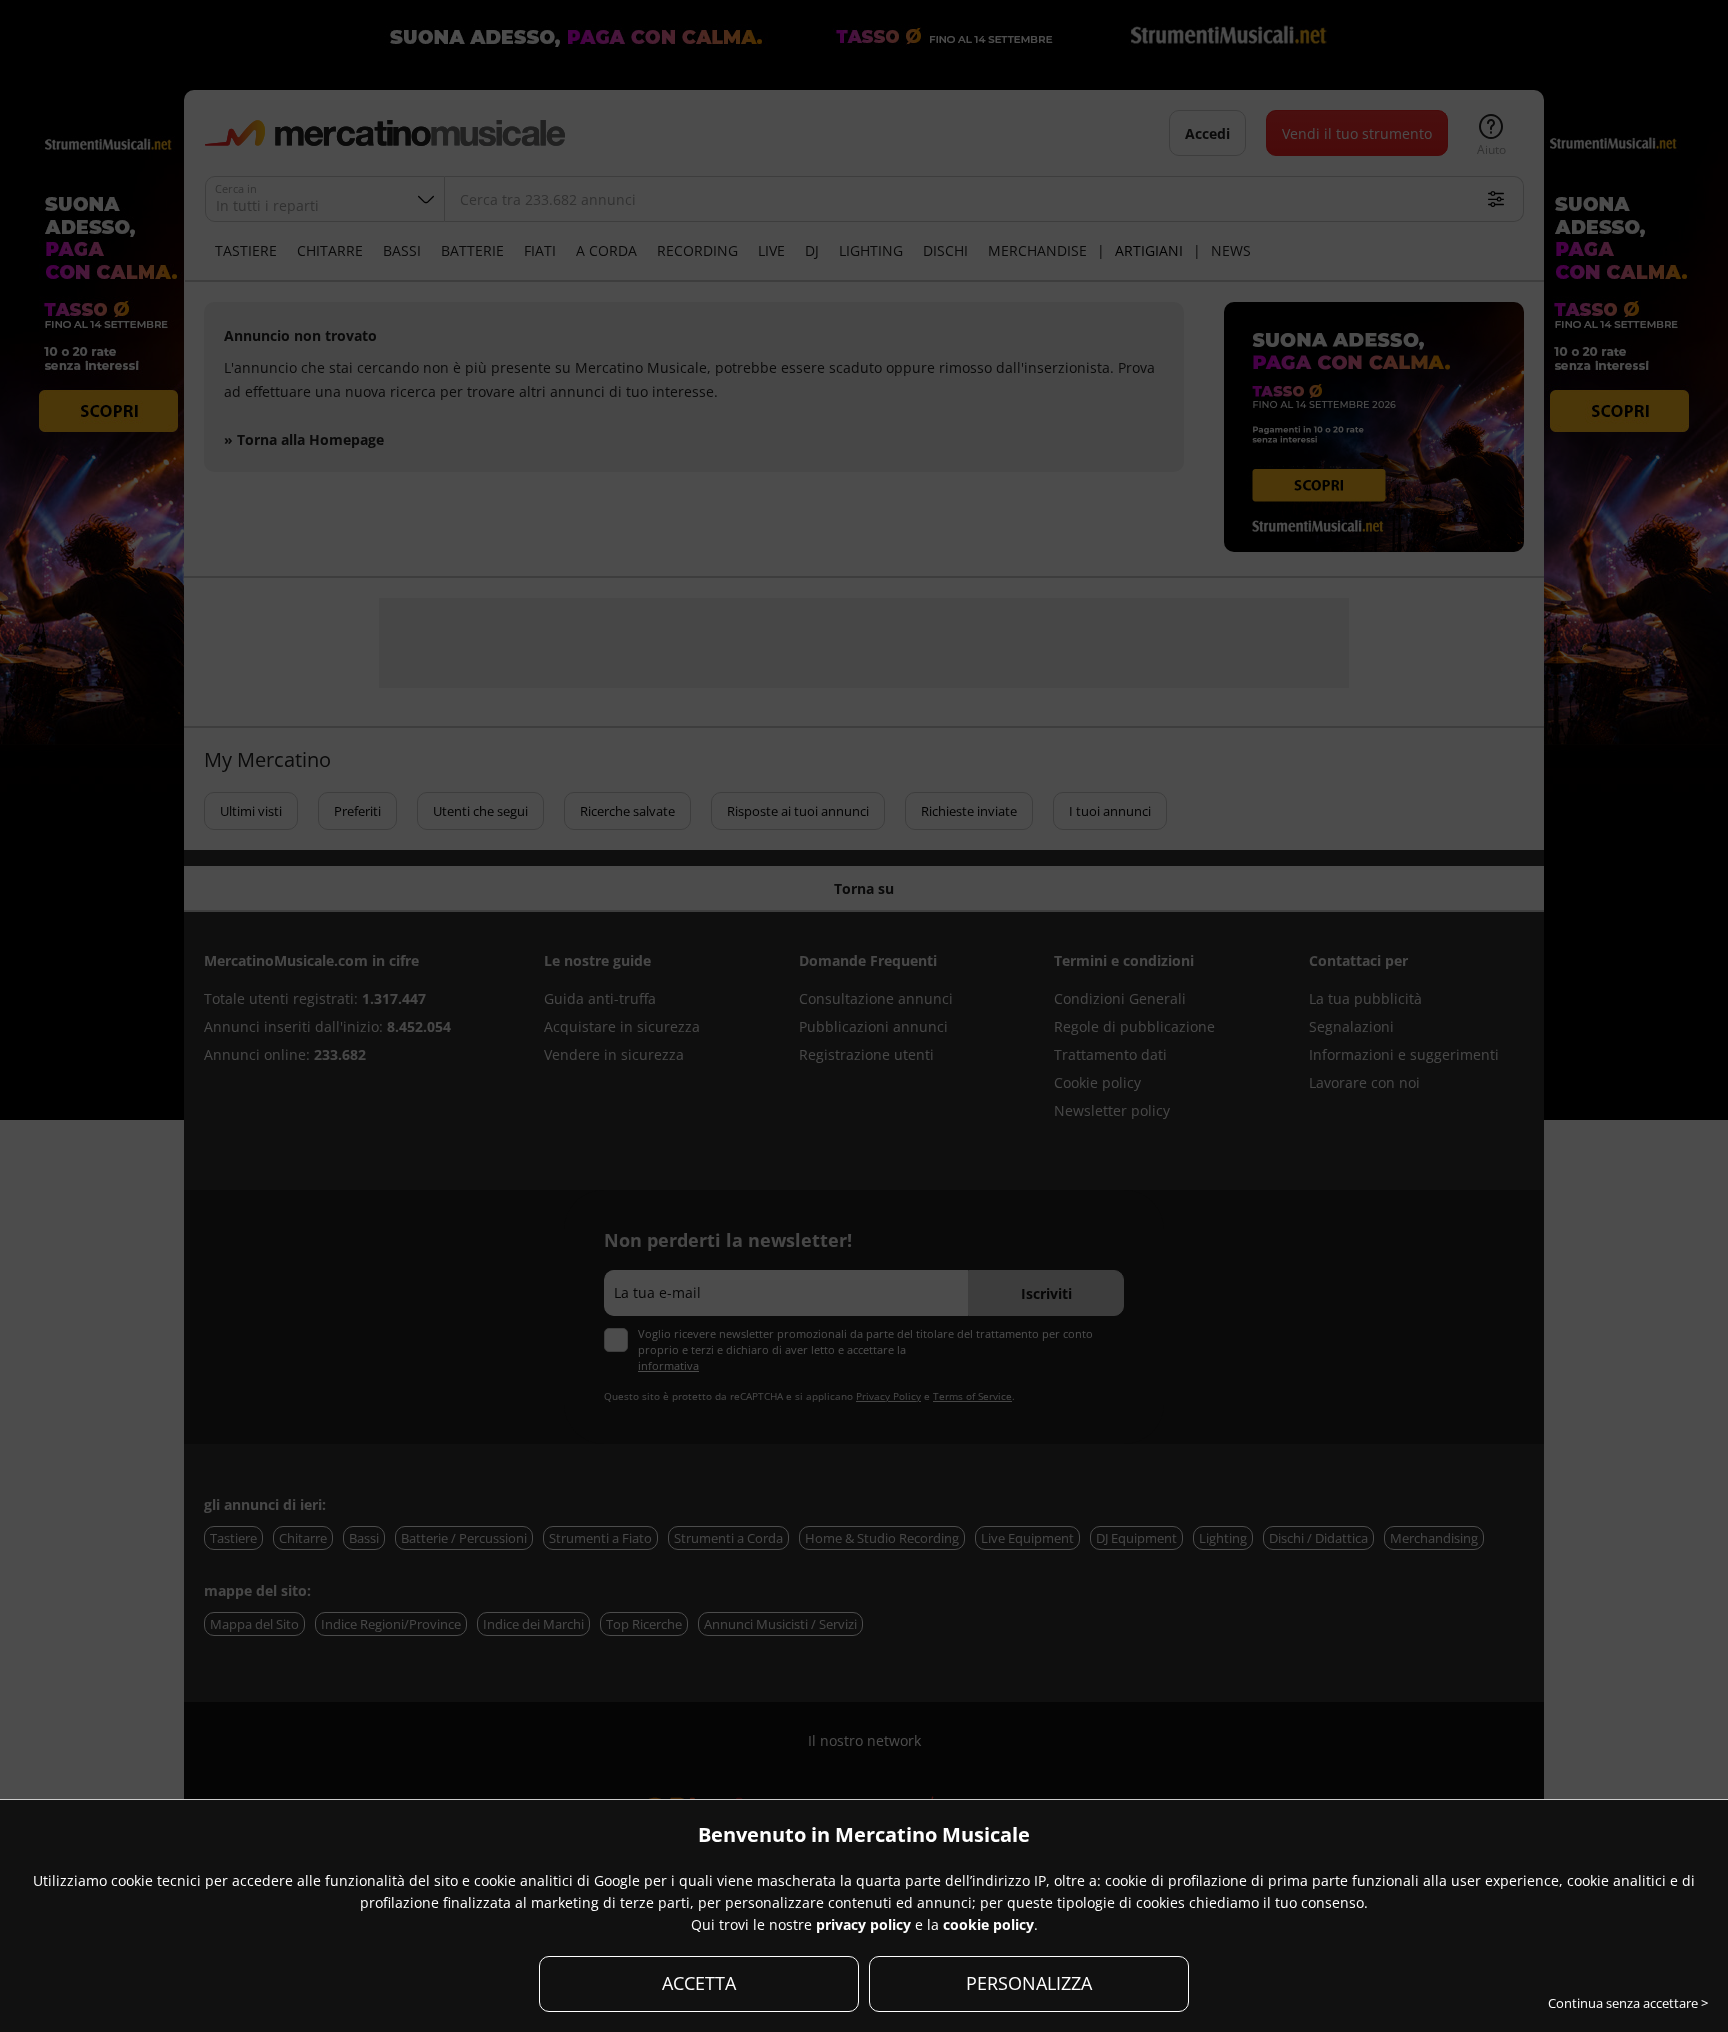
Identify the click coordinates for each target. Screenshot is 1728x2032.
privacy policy (863, 1924)
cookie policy (988, 1924)
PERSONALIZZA (1029, 1983)
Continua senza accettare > (1628, 2003)
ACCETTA (699, 1983)
